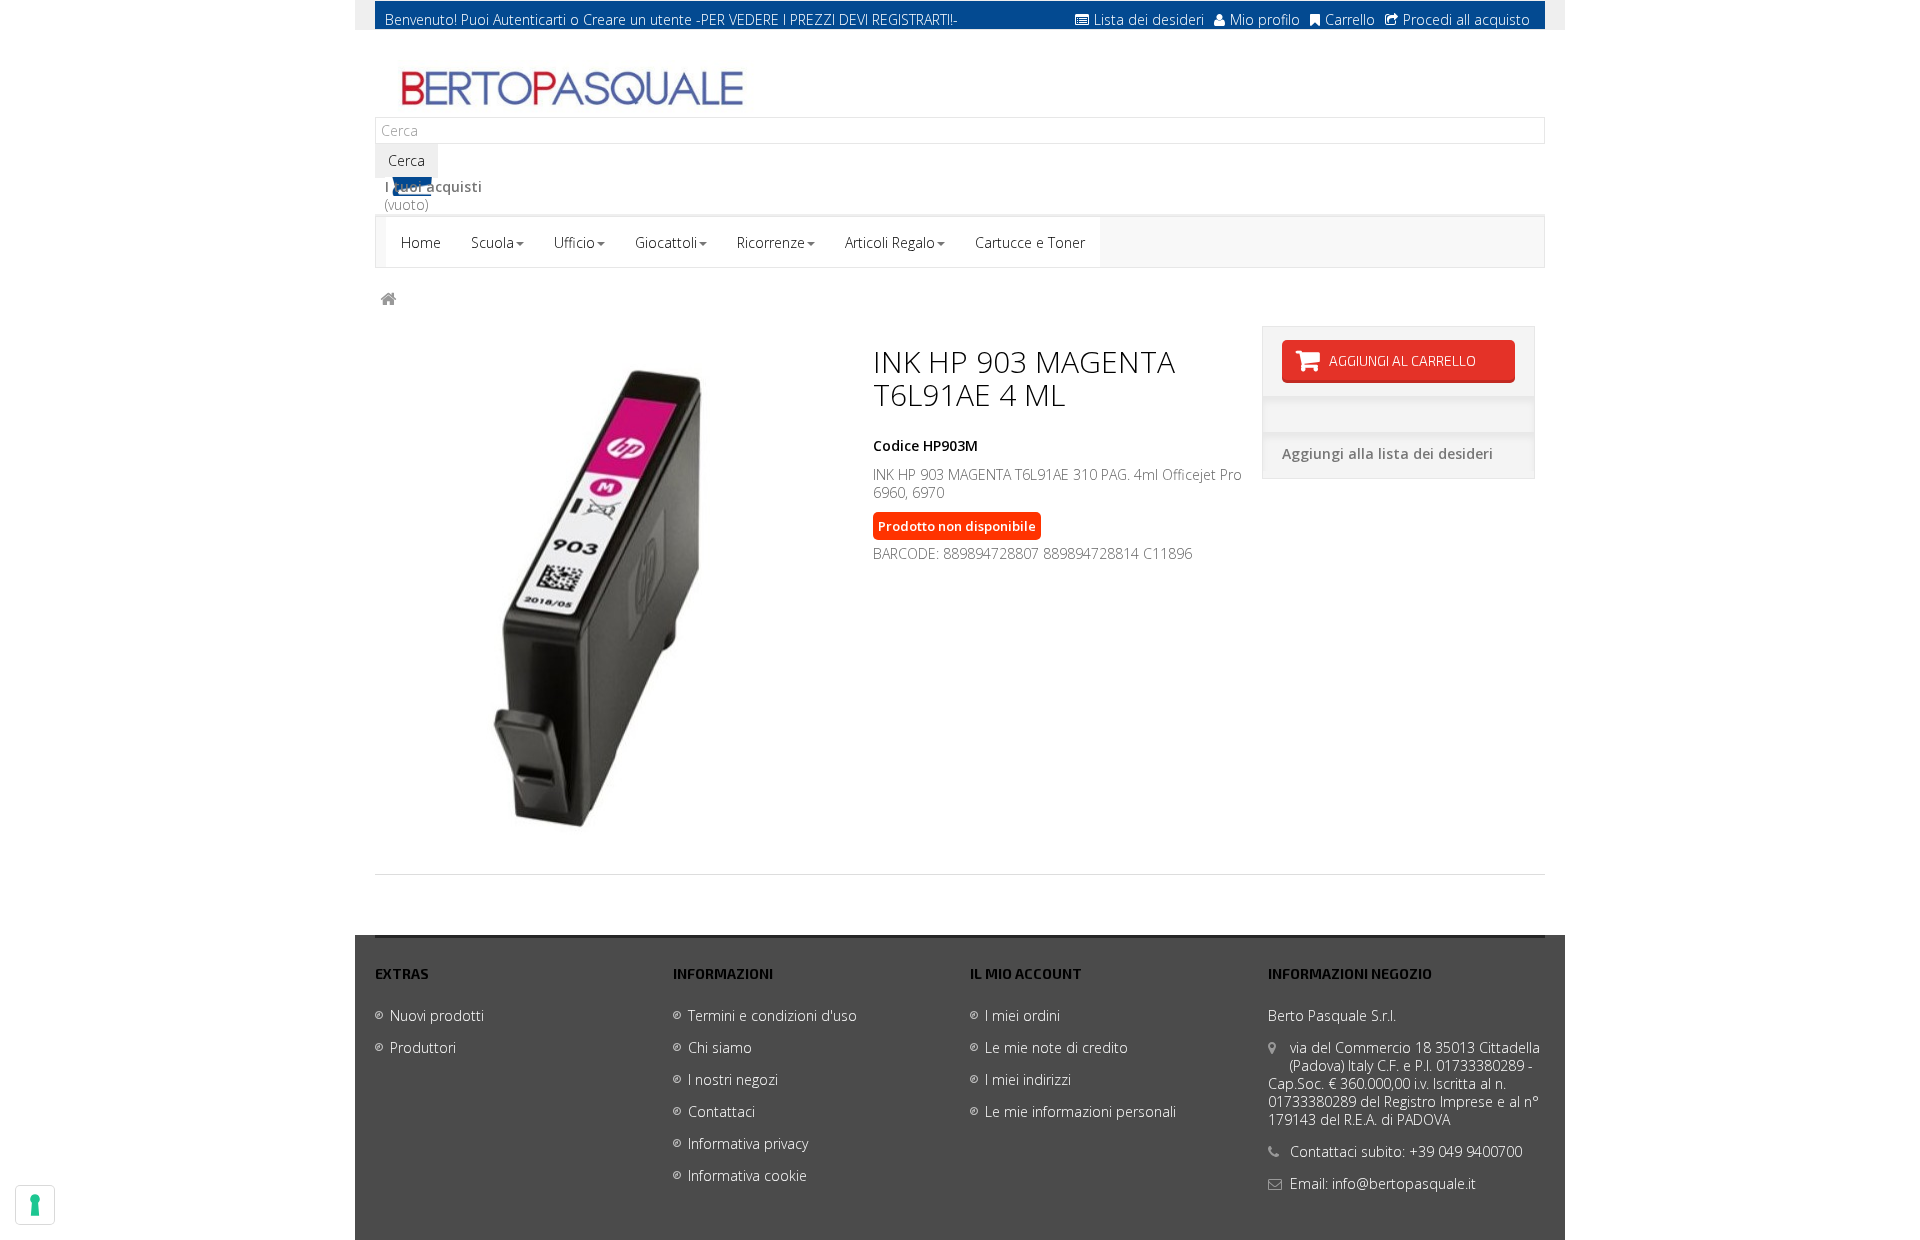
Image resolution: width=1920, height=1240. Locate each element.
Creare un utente (637, 19)
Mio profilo (1265, 19)
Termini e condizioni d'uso (772, 1015)
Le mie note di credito (1056, 1047)
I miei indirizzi (1028, 1079)
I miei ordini (1022, 1015)
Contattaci (721, 1111)
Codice (896, 446)
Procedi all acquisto (1466, 19)
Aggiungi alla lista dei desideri (1387, 453)
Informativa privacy (748, 1143)
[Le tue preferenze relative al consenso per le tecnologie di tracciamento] (35, 1205)
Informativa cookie (747, 1175)
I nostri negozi (733, 1079)
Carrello (1350, 19)
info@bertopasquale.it (1404, 1183)
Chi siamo (720, 1047)
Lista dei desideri (1149, 19)
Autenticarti (529, 19)
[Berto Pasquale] (570, 89)
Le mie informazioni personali (1080, 1111)
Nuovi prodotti (437, 1015)
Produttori (423, 1047)
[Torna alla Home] (388, 299)
